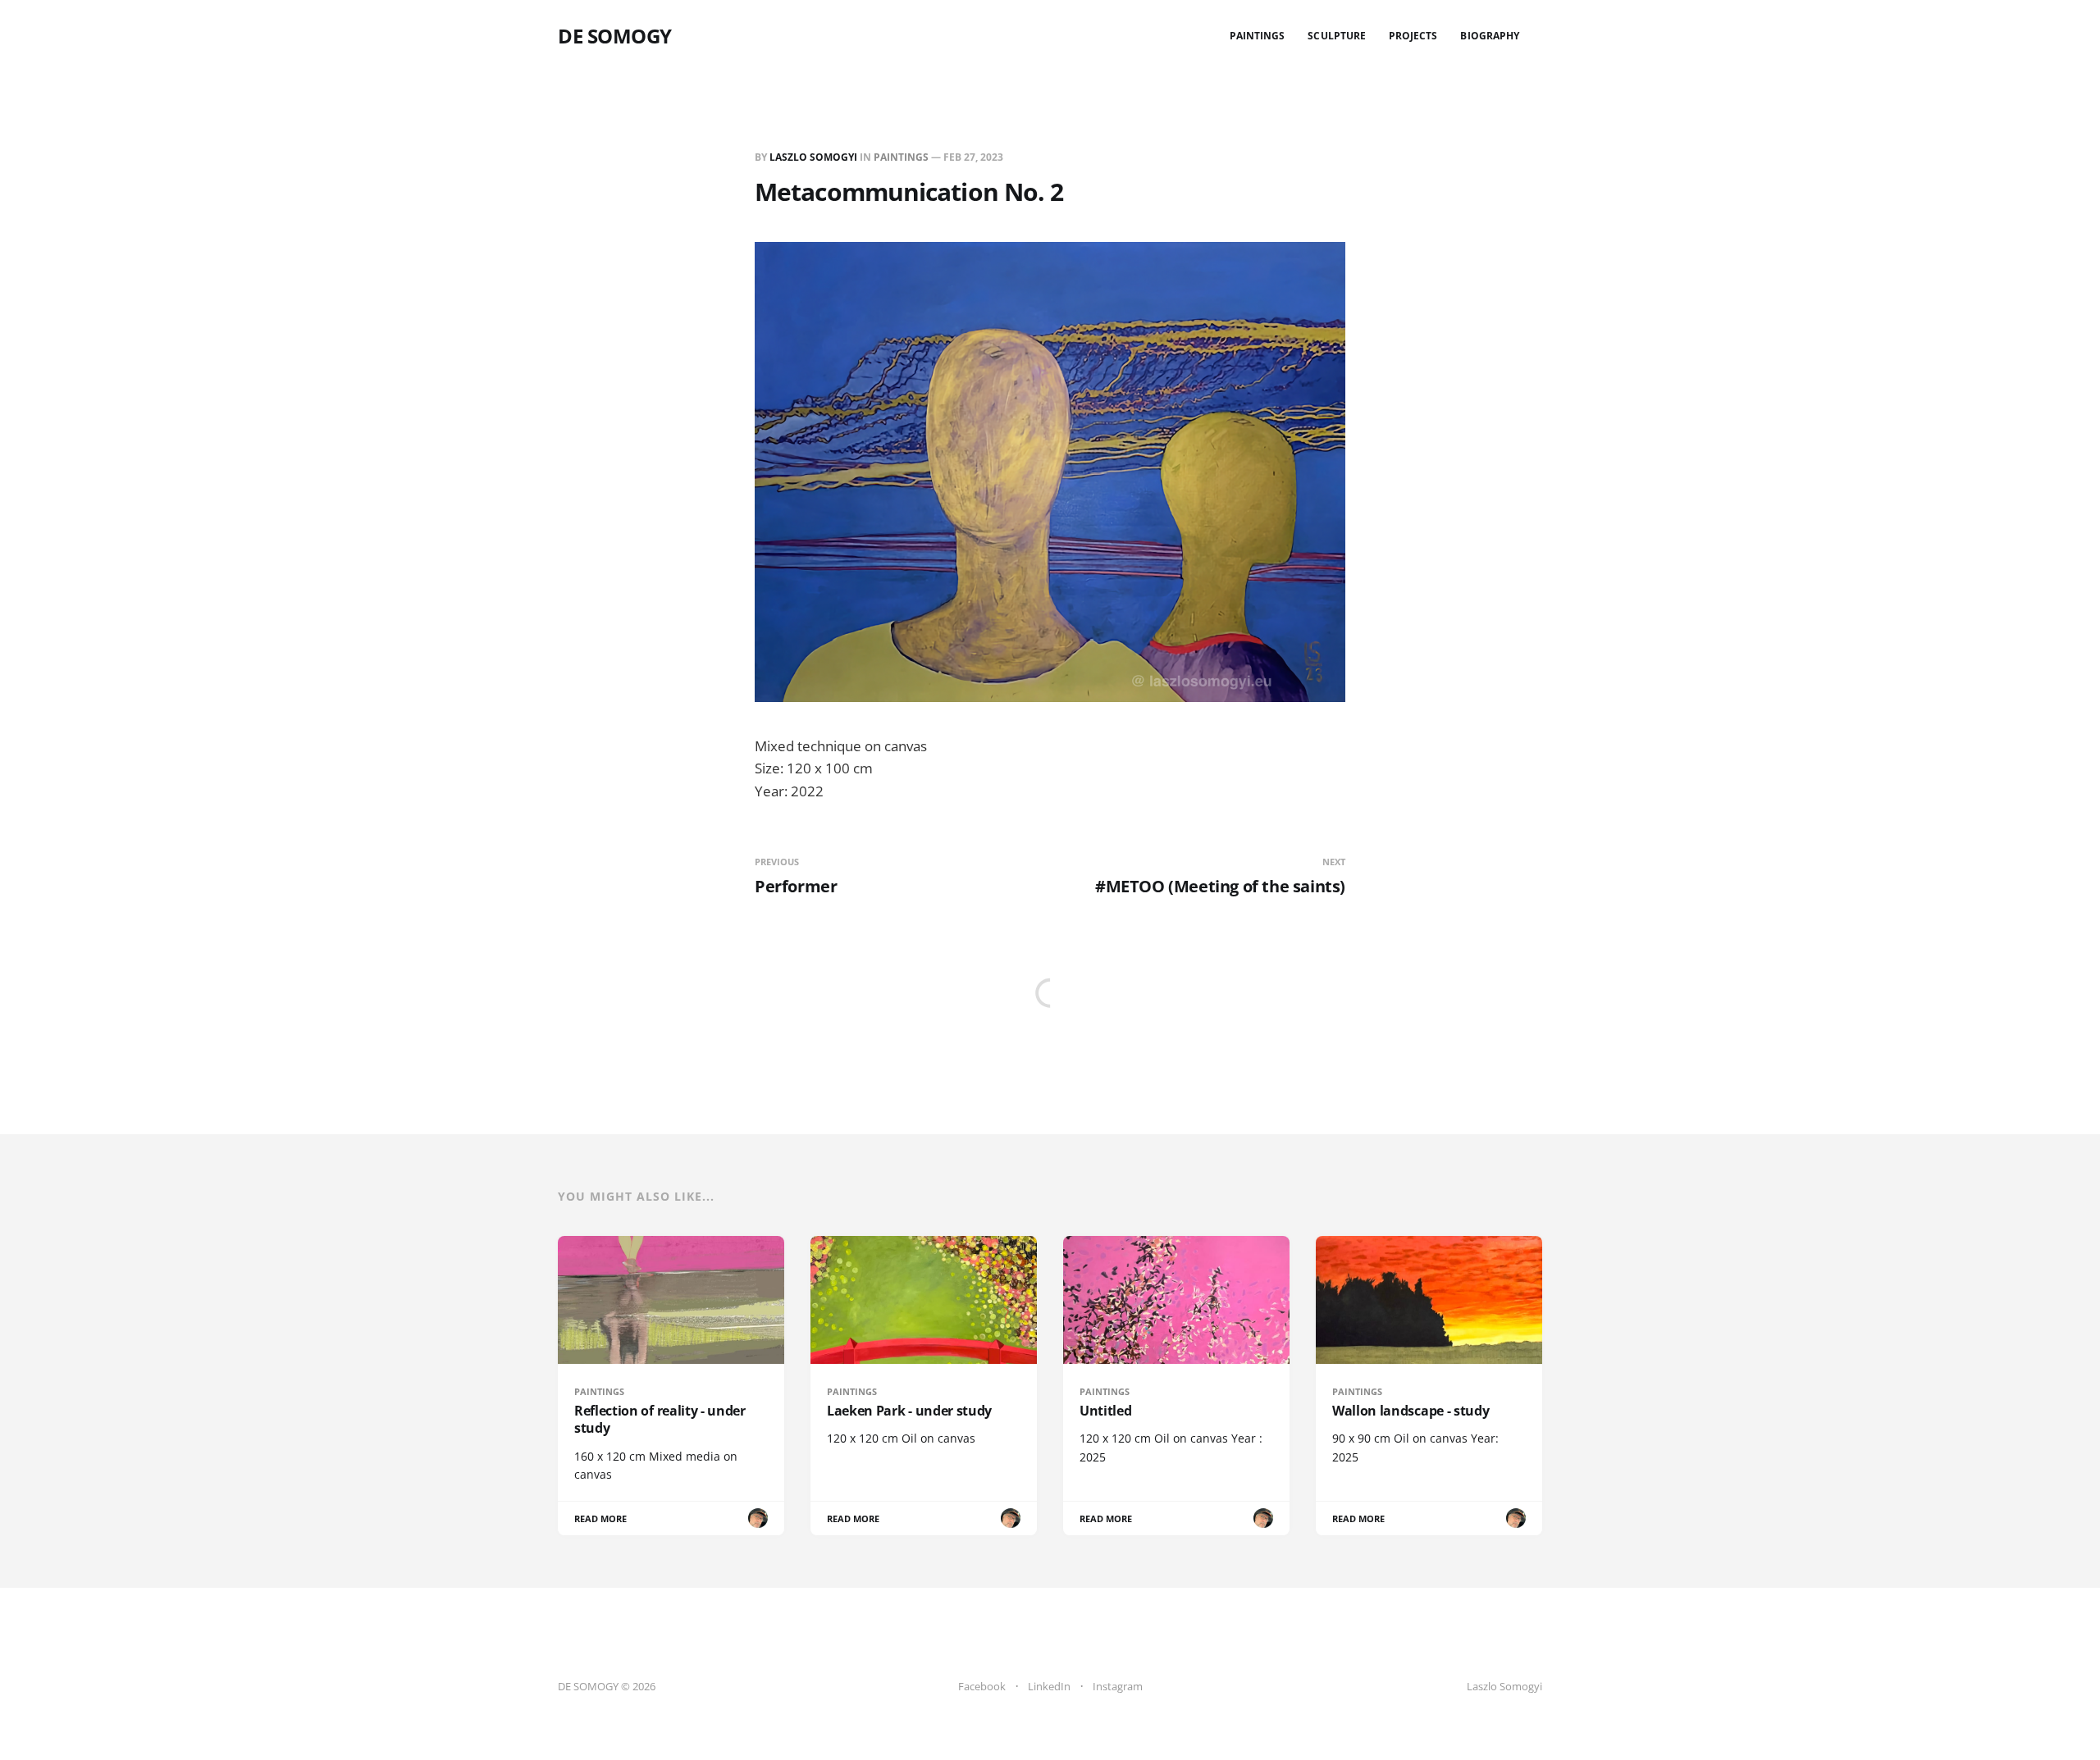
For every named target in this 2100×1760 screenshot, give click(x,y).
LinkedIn (1049, 1686)
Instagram (1118, 1686)
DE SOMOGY (615, 36)
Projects (1413, 36)
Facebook (982, 1686)
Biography (1490, 36)
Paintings (1258, 36)
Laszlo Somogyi (813, 157)
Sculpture (1337, 36)
